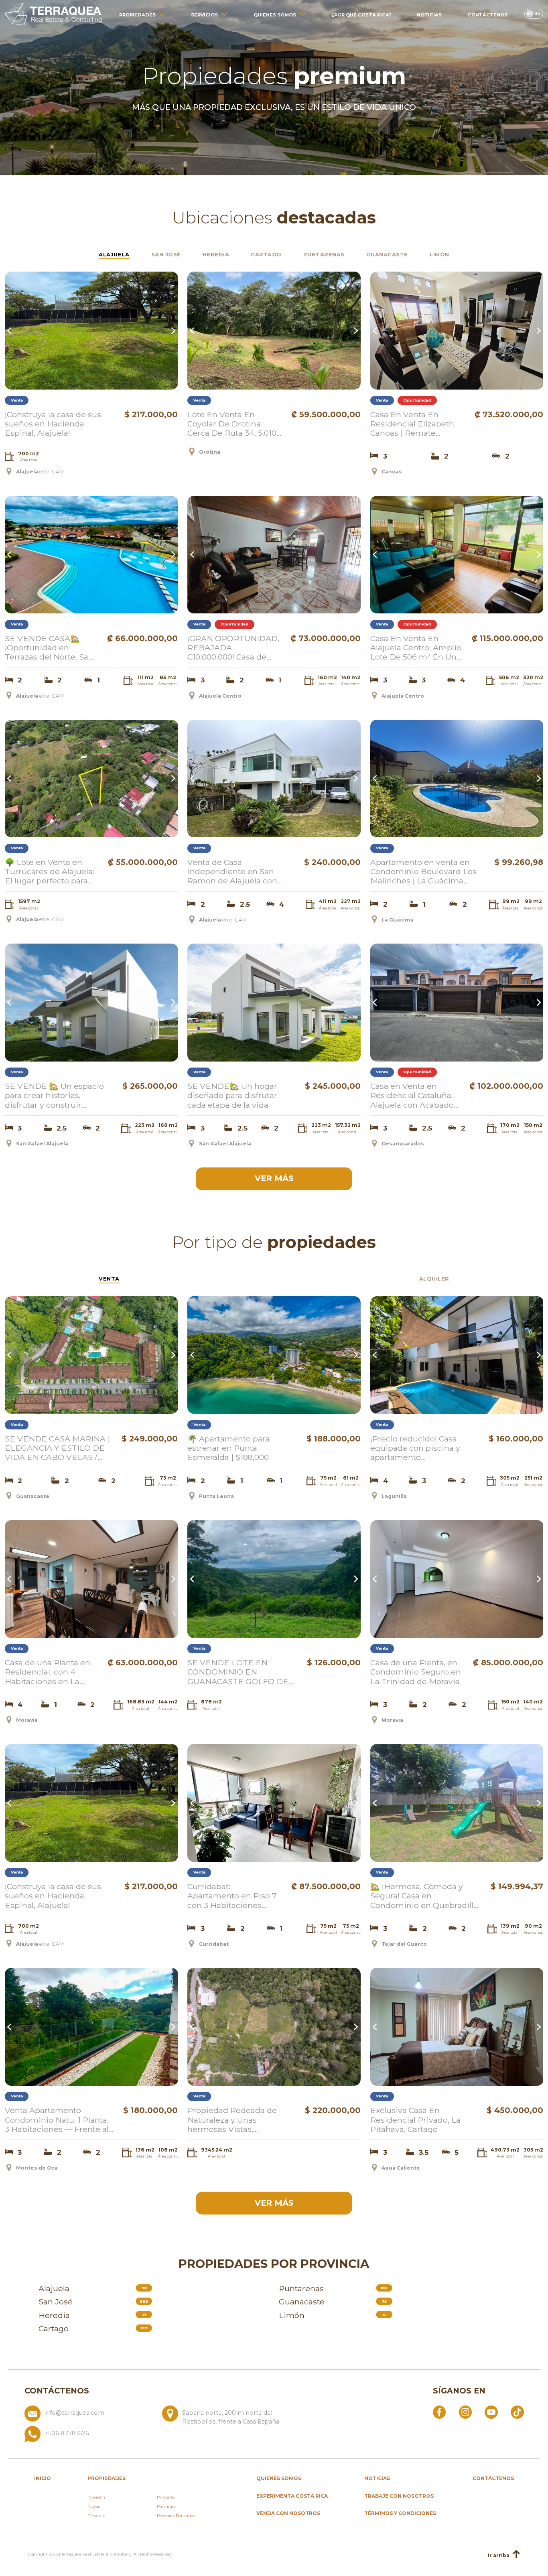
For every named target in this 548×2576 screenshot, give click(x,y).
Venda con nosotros (288, 2513)
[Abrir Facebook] (439, 2412)
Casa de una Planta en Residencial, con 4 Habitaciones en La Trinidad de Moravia (48, 1672)
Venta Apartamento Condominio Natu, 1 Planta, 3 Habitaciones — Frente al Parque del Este (57, 2119)
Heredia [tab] (216, 254)
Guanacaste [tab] (387, 254)
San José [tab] (166, 254)
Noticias (429, 15)
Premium (167, 2506)
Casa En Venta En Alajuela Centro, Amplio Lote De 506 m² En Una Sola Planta (416, 648)
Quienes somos (275, 15)
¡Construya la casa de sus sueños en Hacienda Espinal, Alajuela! (53, 424)
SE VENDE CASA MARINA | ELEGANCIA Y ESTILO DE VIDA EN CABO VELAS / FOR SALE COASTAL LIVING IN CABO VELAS (57, 1448)
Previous (10, 331)
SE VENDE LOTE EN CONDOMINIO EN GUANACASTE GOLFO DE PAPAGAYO (238, 1672)
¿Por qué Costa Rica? (361, 15)
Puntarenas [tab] (324, 254)
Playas (94, 2506)
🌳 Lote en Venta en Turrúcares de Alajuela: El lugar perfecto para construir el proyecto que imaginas (50, 871)
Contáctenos (488, 15)
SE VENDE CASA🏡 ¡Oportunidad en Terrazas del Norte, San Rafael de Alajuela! (49, 648)
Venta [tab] (109, 1279)
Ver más (274, 1178)
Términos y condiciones (400, 2513)
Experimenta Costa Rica (292, 2496)
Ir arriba (499, 2555)
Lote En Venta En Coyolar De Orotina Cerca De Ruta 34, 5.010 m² (232, 424)
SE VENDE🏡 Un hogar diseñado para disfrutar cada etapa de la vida (232, 1095)
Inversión (96, 2497)
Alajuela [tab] (114, 254)
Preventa (96, 2516)
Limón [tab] (439, 254)
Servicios (204, 15)
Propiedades (137, 15)
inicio (43, 2478)
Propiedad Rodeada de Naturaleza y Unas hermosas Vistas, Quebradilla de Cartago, (233, 2119)
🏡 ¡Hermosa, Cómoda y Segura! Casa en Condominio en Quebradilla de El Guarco (424, 1896)
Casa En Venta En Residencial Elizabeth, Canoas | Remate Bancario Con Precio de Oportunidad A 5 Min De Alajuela (418, 424)
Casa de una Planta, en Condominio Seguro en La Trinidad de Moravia (416, 1672)
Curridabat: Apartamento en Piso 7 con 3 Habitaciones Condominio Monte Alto (234, 1896)
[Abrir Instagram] (465, 2412)
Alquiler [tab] (434, 1279)
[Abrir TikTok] (517, 2412)
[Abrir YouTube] (491, 2412)
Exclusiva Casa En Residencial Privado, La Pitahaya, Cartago (415, 2119)
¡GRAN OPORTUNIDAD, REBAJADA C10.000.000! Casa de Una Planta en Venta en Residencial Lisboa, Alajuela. (233, 648)
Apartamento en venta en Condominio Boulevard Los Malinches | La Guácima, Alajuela (423, 871)
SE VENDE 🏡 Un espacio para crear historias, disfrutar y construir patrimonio (54, 1095)
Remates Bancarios (176, 2516)
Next (173, 331)
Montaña (166, 2497)
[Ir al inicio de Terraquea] (53, 14)
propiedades (107, 2478)
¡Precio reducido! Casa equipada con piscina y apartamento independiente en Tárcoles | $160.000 (423, 1448)
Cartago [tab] (266, 254)
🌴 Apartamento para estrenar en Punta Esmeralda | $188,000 (228, 1448)
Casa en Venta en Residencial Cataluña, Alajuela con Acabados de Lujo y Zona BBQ (414, 1095)
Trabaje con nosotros (399, 2496)
